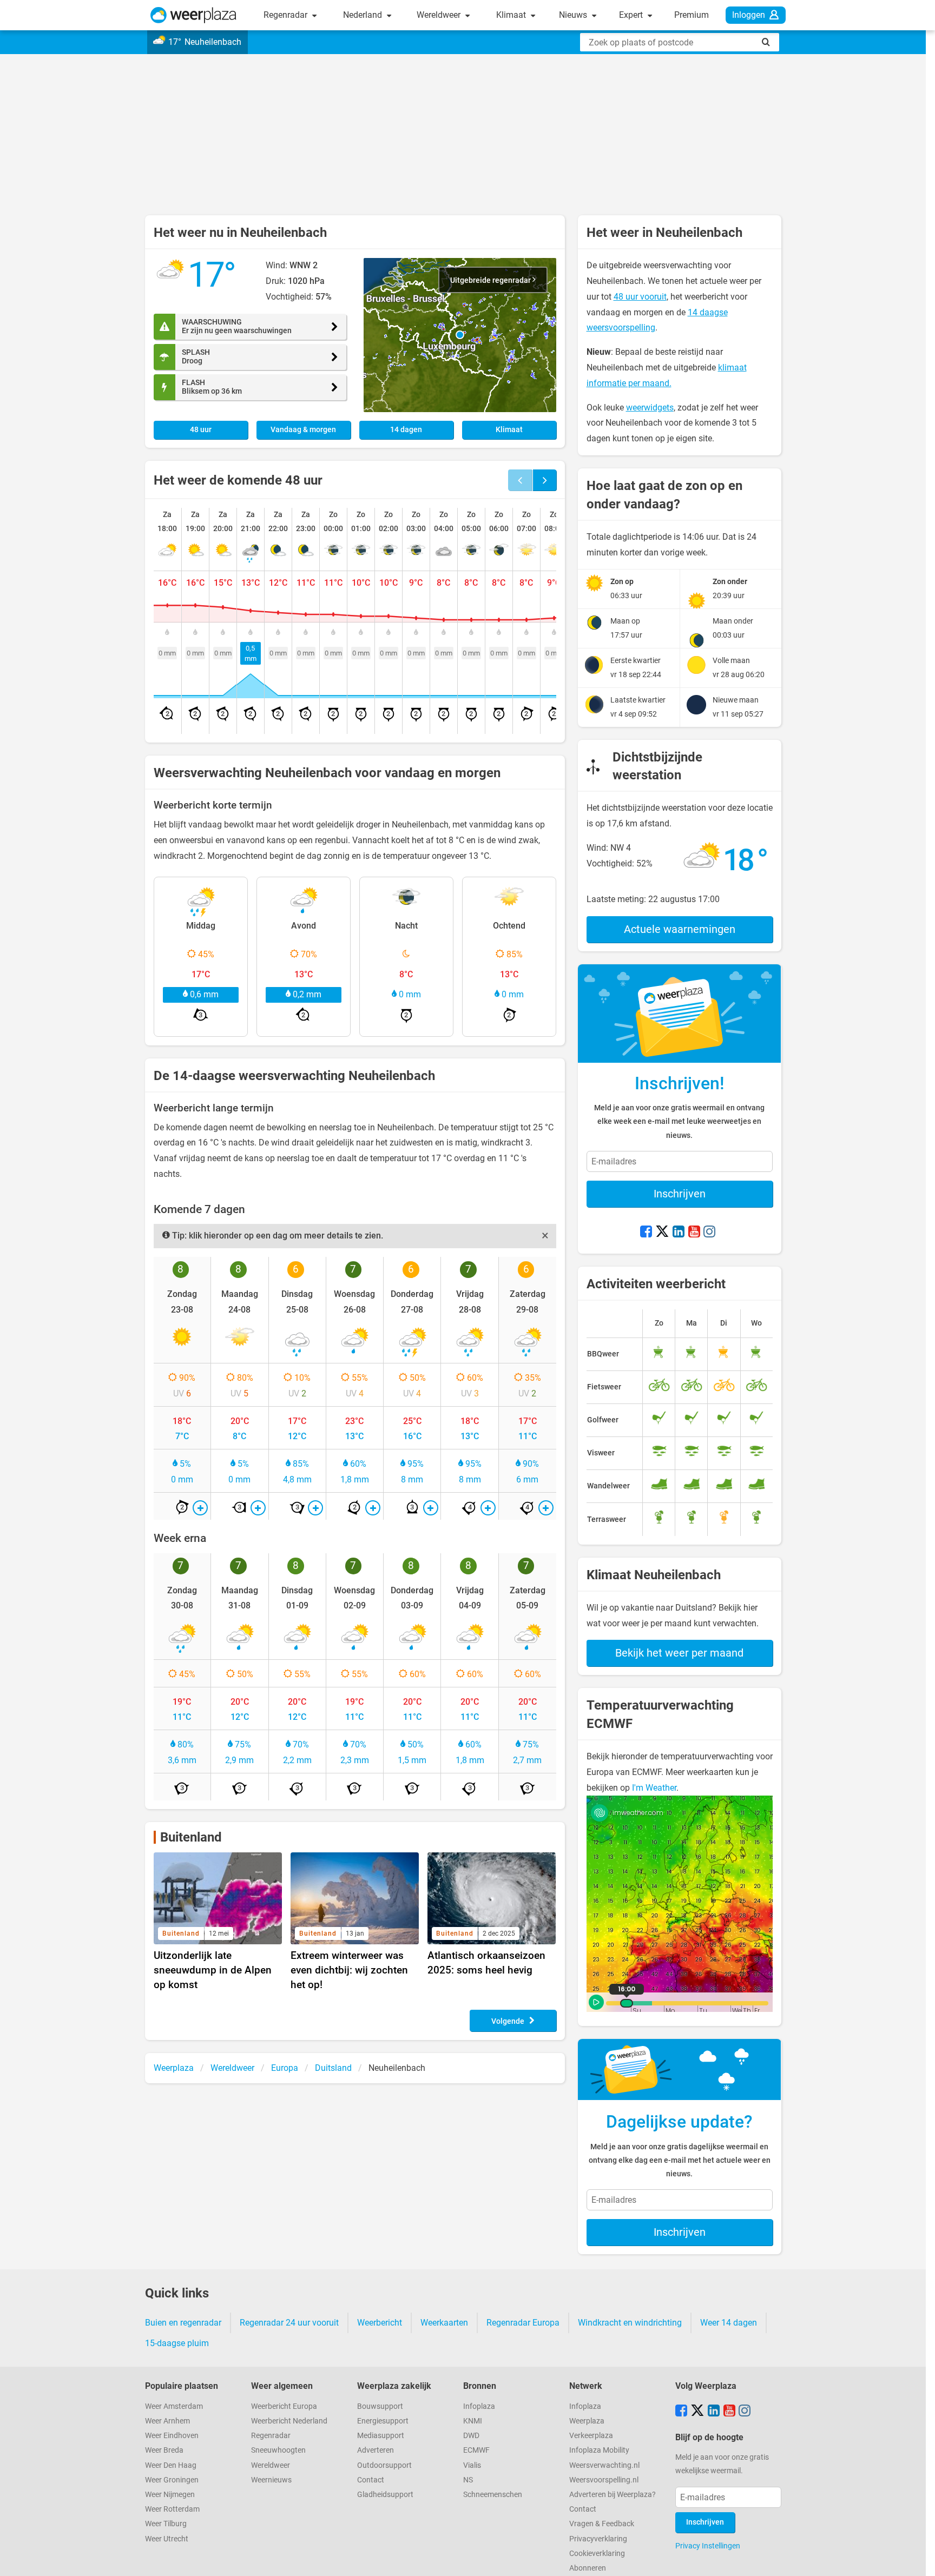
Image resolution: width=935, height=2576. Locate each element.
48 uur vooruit (640, 297)
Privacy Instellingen (708, 2546)
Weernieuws (271, 2480)
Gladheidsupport (385, 2495)
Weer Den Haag (171, 2465)
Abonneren (588, 2568)
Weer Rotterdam (172, 2509)
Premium (692, 15)
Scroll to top (918, 2559)
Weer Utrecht (167, 2539)
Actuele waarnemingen (680, 929)
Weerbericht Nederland (289, 2421)
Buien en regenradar (183, 2323)
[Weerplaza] (193, 15)
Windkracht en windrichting (630, 2323)
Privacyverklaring (598, 2539)
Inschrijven (680, 1194)
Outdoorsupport (384, 2465)
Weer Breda (164, 2450)
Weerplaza (587, 2421)
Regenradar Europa (523, 2323)
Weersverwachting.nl (604, 2465)
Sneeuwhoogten (278, 2450)
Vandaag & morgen (303, 430)
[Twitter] (662, 1233)
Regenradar (287, 15)
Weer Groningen (172, 2480)
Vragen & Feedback (602, 2524)
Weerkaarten (444, 2323)
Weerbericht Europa (284, 2406)
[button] (460, 335)
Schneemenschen (493, 2495)
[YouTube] (694, 1233)
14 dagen (406, 430)
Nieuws (574, 15)
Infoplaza (479, 2406)
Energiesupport (383, 2421)
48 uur (201, 430)
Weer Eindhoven (172, 2436)
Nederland (364, 15)
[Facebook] (646, 1233)
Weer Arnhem (167, 2421)
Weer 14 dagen (729, 2323)
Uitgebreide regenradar (491, 280)
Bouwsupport (380, 2406)
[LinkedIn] (679, 1233)
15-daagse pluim (177, 2343)
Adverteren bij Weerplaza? (613, 2495)
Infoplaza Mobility (599, 2450)
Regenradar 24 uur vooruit (289, 2323)
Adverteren (376, 2450)
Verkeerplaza (591, 2436)
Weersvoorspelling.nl (604, 2480)
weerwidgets (650, 408)
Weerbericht (380, 2323)
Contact (371, 2480)
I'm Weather (654, 1788)
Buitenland (191, 1837)
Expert (632, 15)
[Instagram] (709, 1233)
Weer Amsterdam (174, 2406)
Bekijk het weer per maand (679, 1653)
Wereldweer (440, 15)
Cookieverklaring (597, 2554)
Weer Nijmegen (170, 2495)
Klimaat (512, 15)
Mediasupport (381, 2436)
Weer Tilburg (166, 2524)
